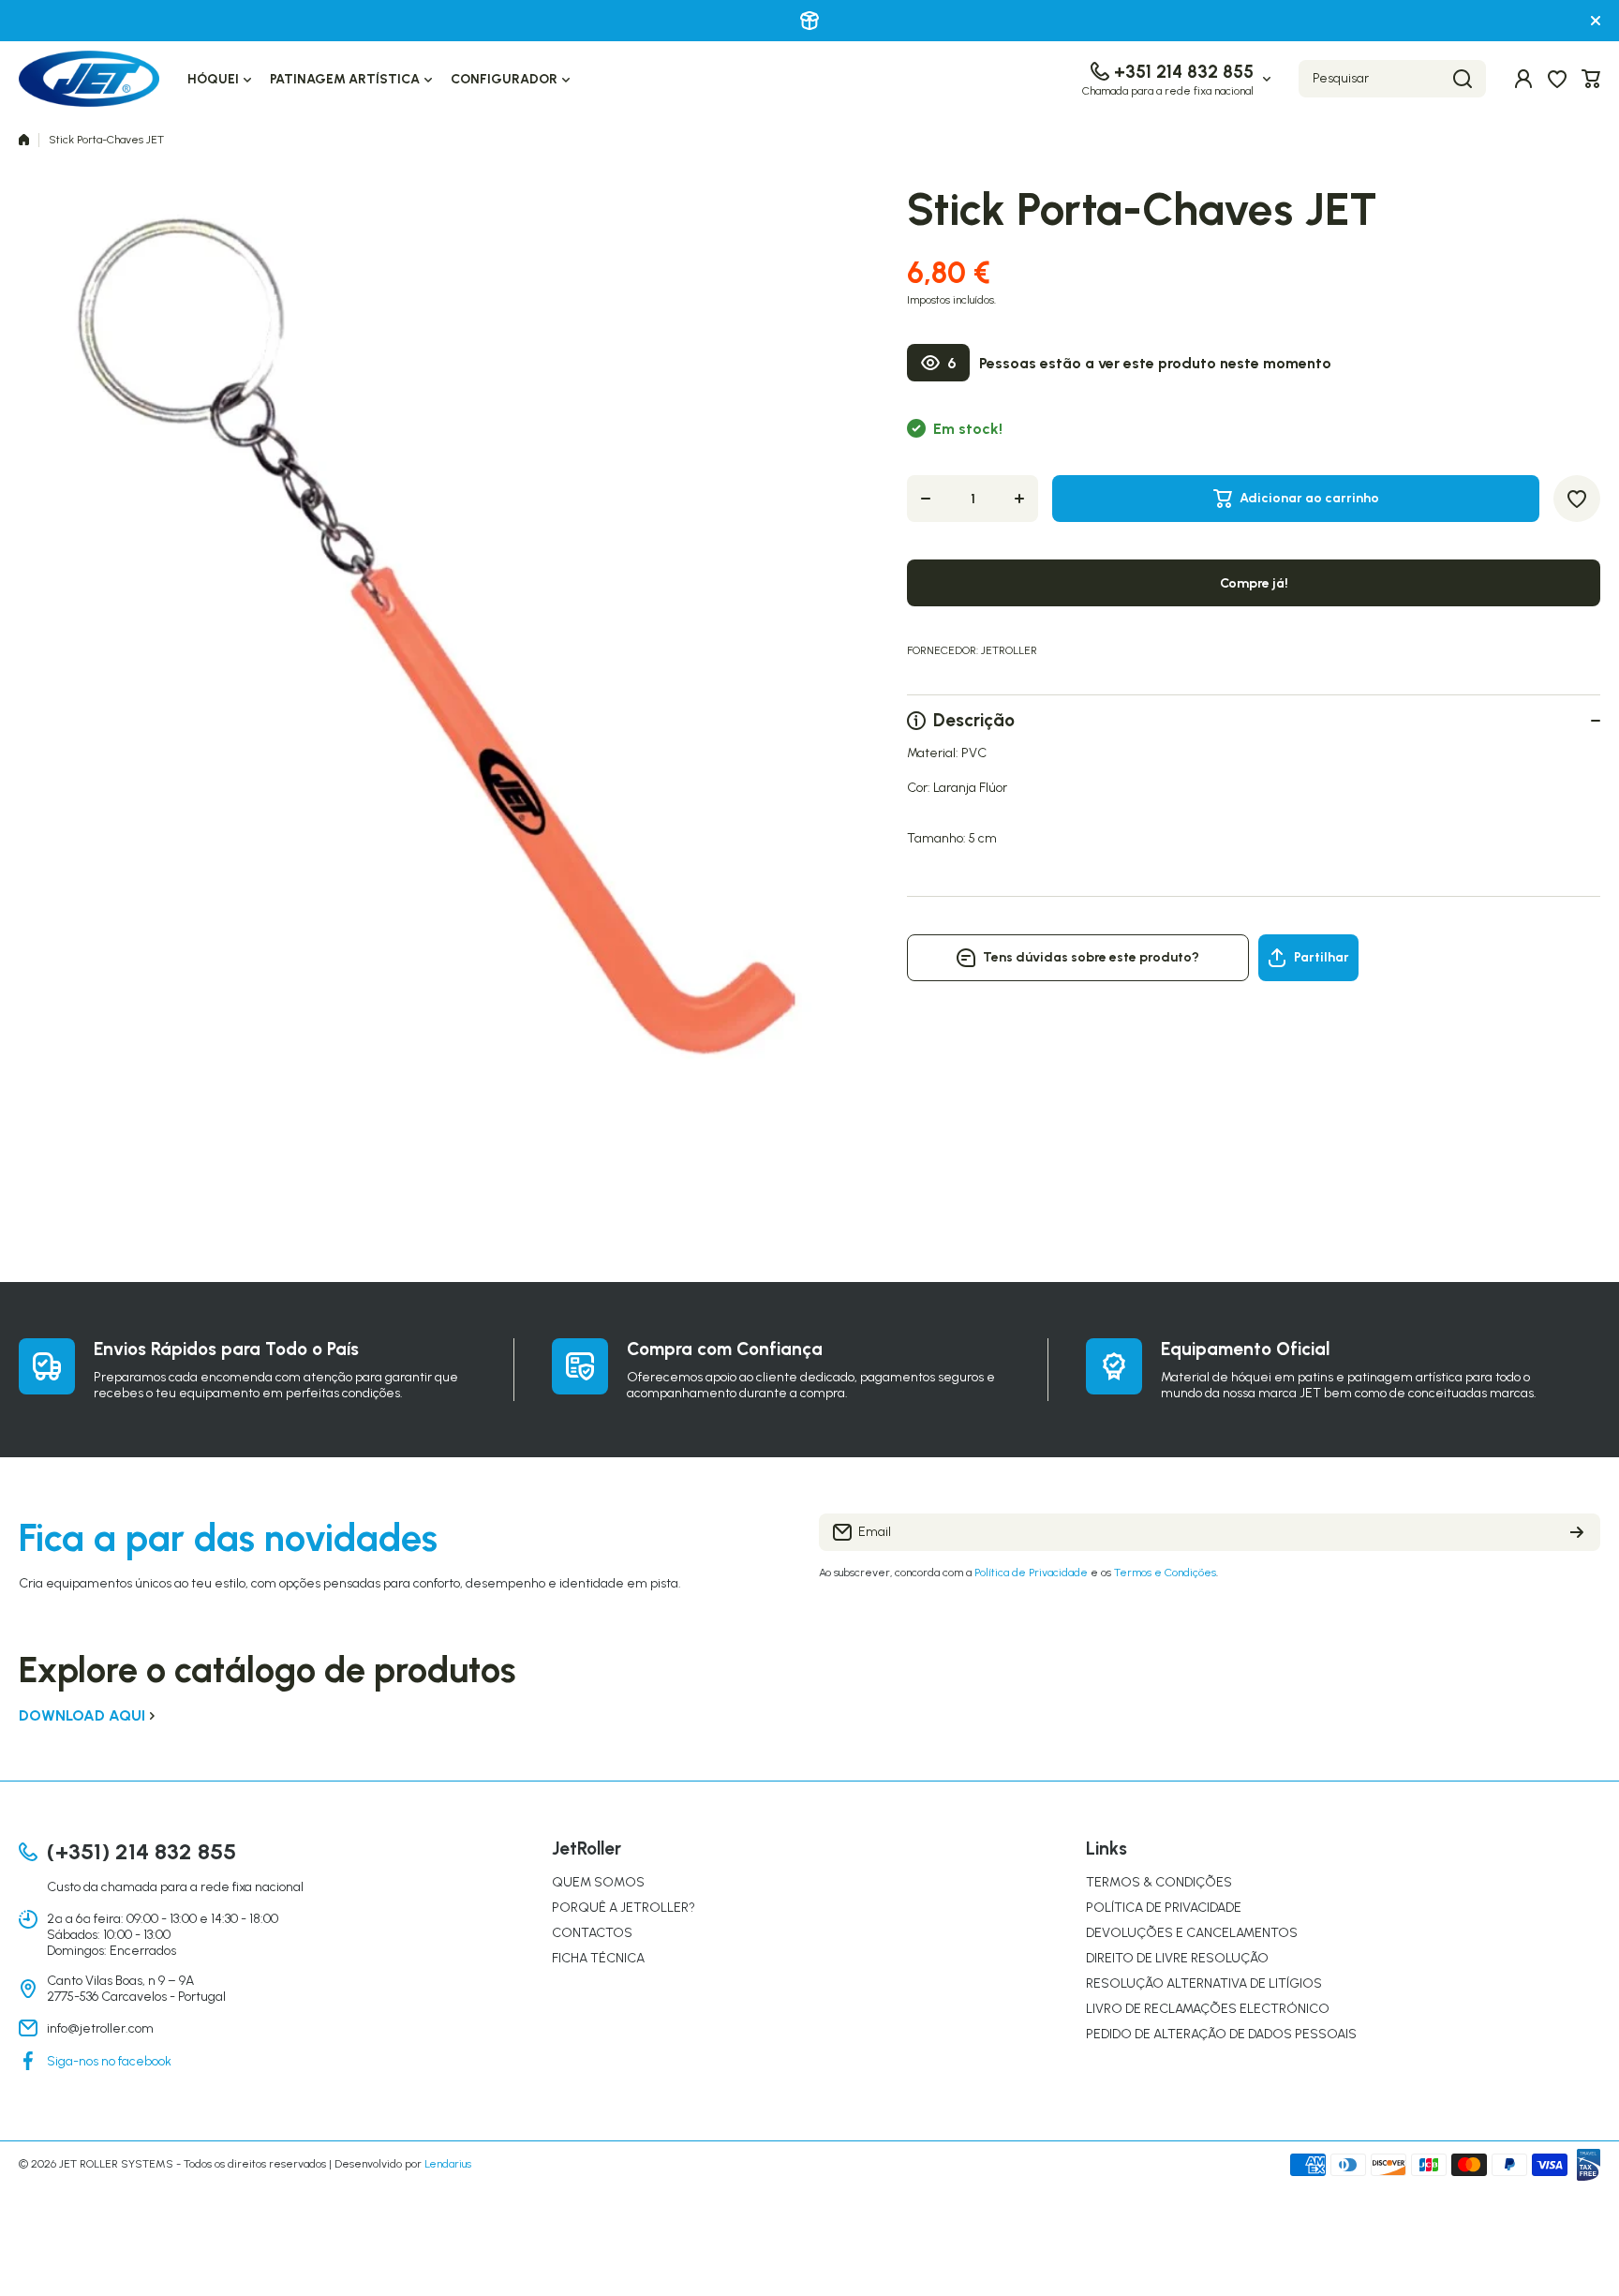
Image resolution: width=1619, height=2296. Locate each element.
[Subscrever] (1577, 1532)
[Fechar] (1596, 21)
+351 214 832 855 (1184, 72)
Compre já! (1254, 583)
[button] (1591, 79)
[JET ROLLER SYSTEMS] (89, 79)
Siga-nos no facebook (109, 2061)
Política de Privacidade (1031, 1573)
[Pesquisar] (1463, 79)
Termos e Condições (1165, 1573)
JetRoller (1009, 650)
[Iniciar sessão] (1523, 79)
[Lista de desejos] (1557, 79)
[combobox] (1392, 79)
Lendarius (448, 2164)
